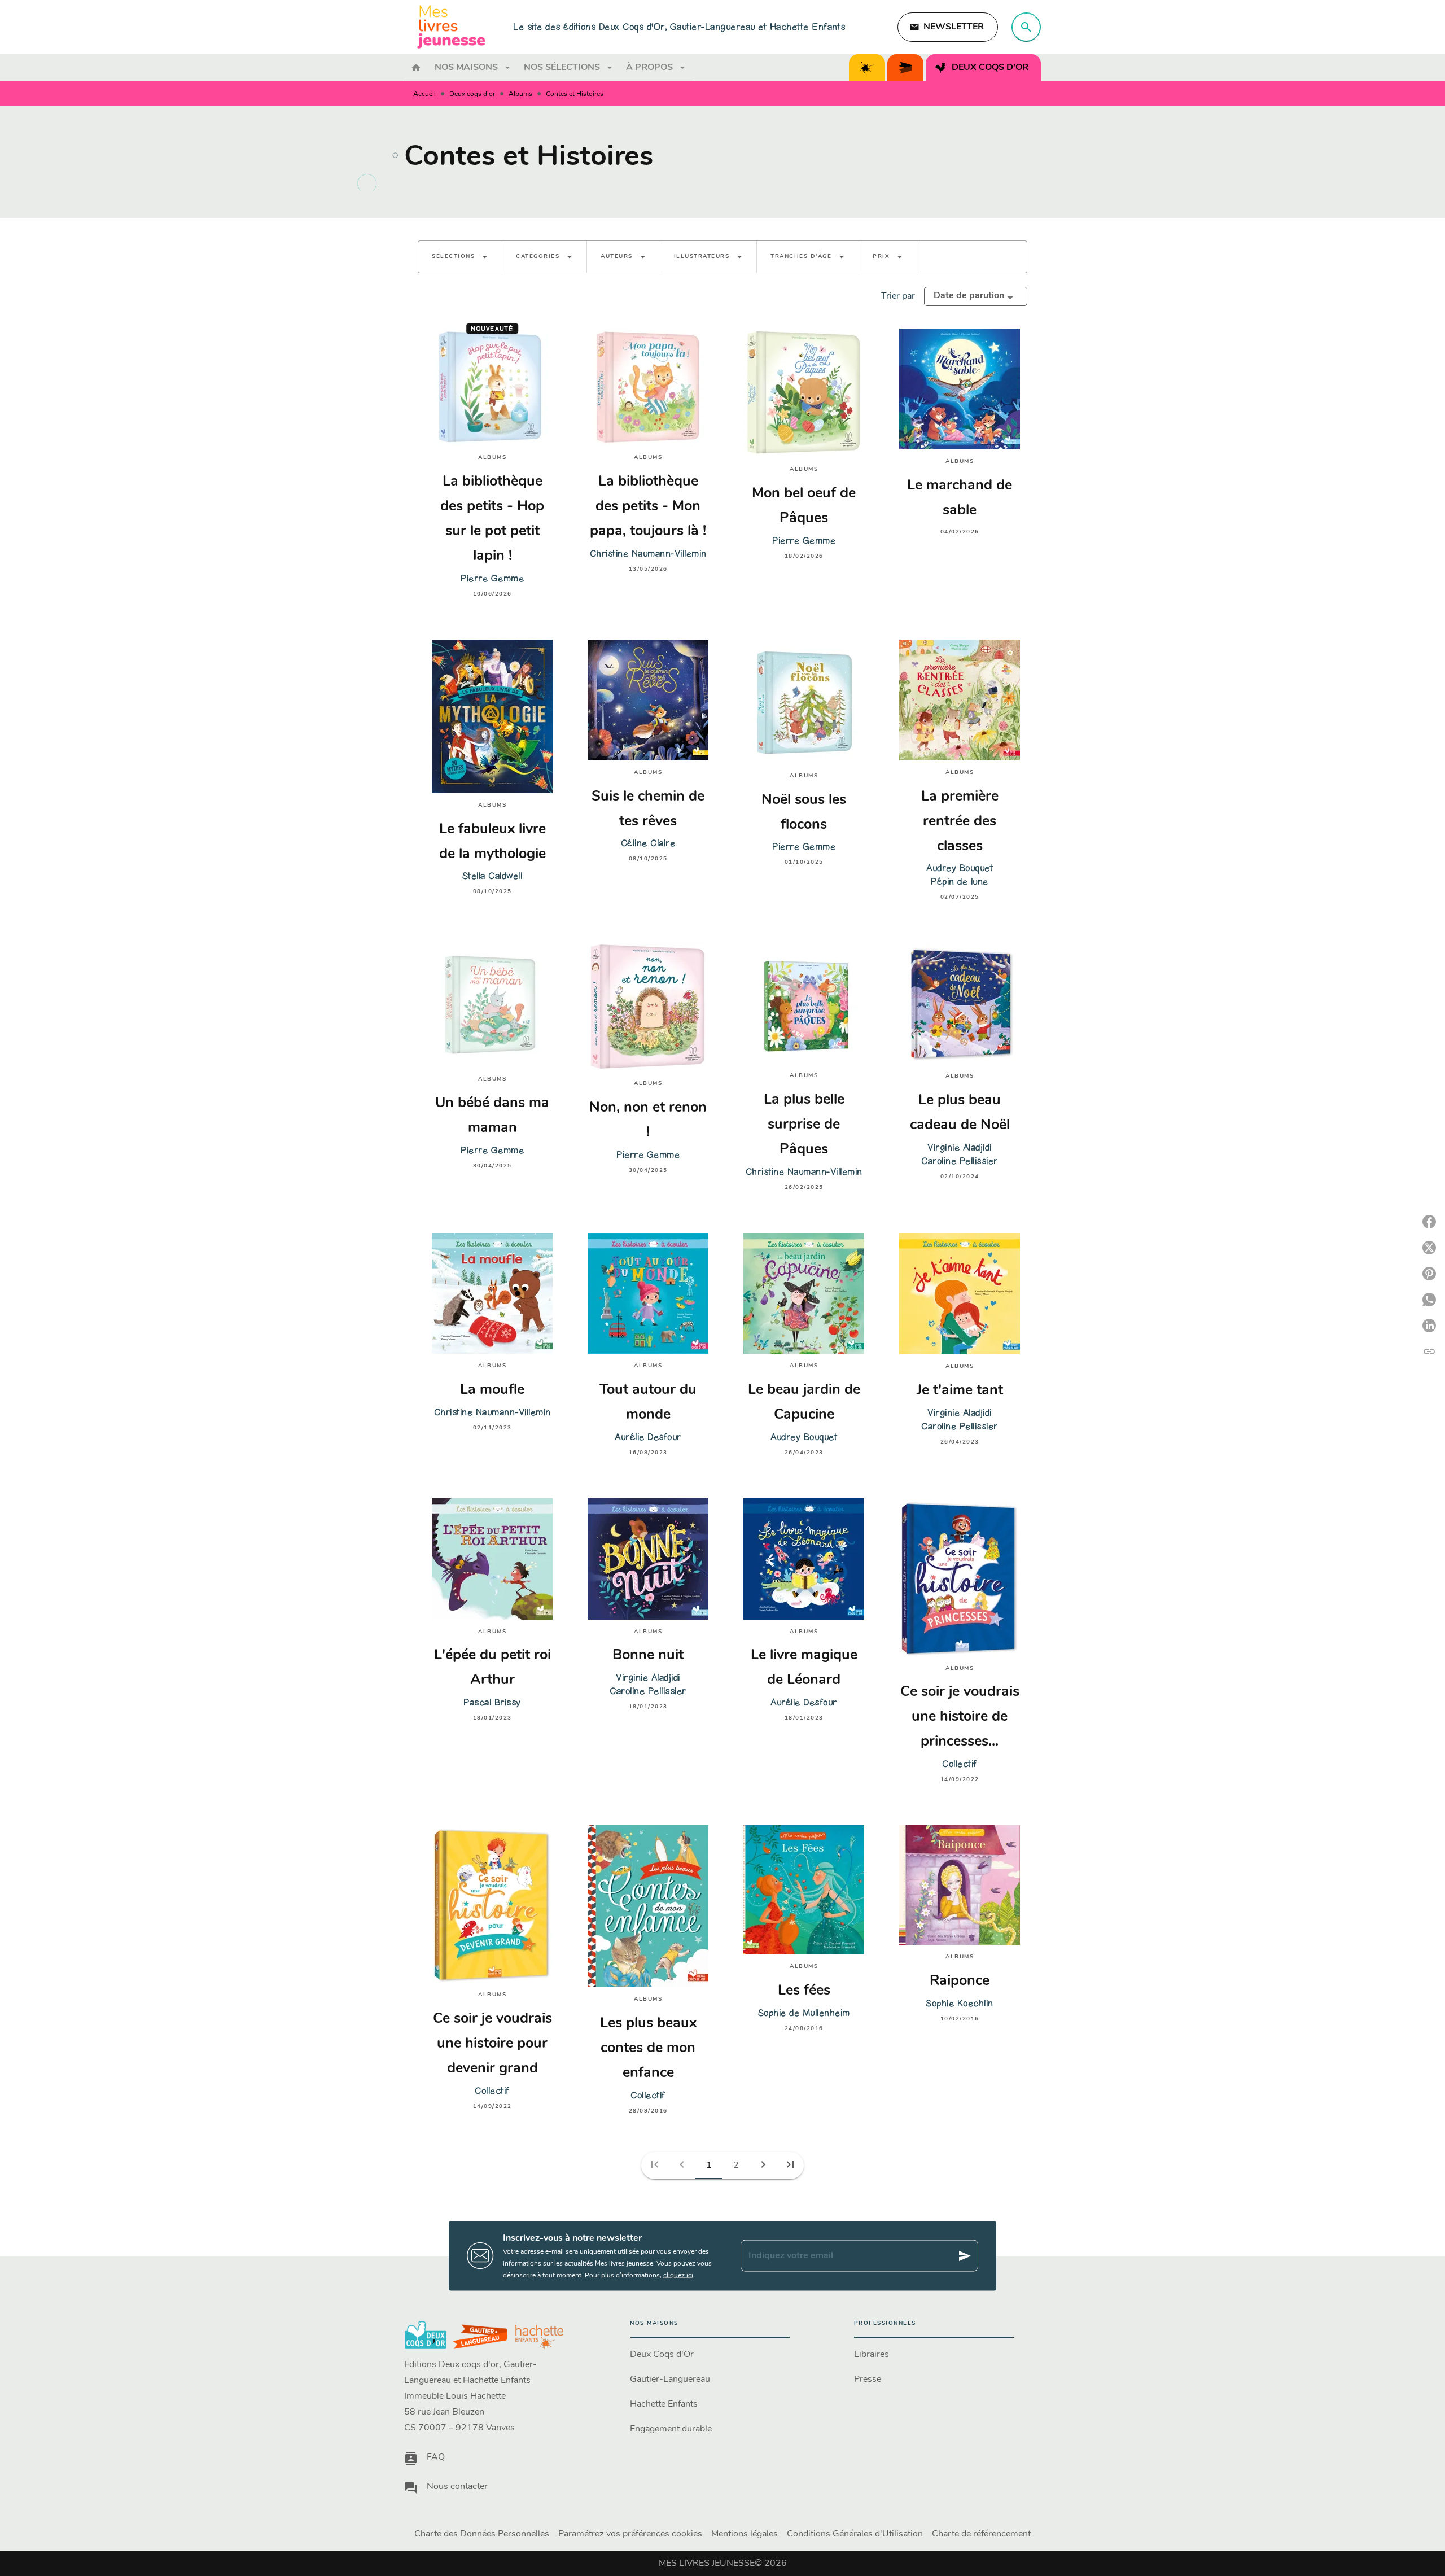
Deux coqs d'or (472, 94)
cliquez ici (678, 2275)
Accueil (424, 94)
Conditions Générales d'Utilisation (855, 2534)
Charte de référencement (981, 2534)
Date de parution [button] (969, 296)
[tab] (416, 68)
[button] (948, 27)
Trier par (898, 296)
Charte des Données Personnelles (482, 2534)
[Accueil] (452, 27)
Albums (520, 94)
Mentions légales (745, 2534)
